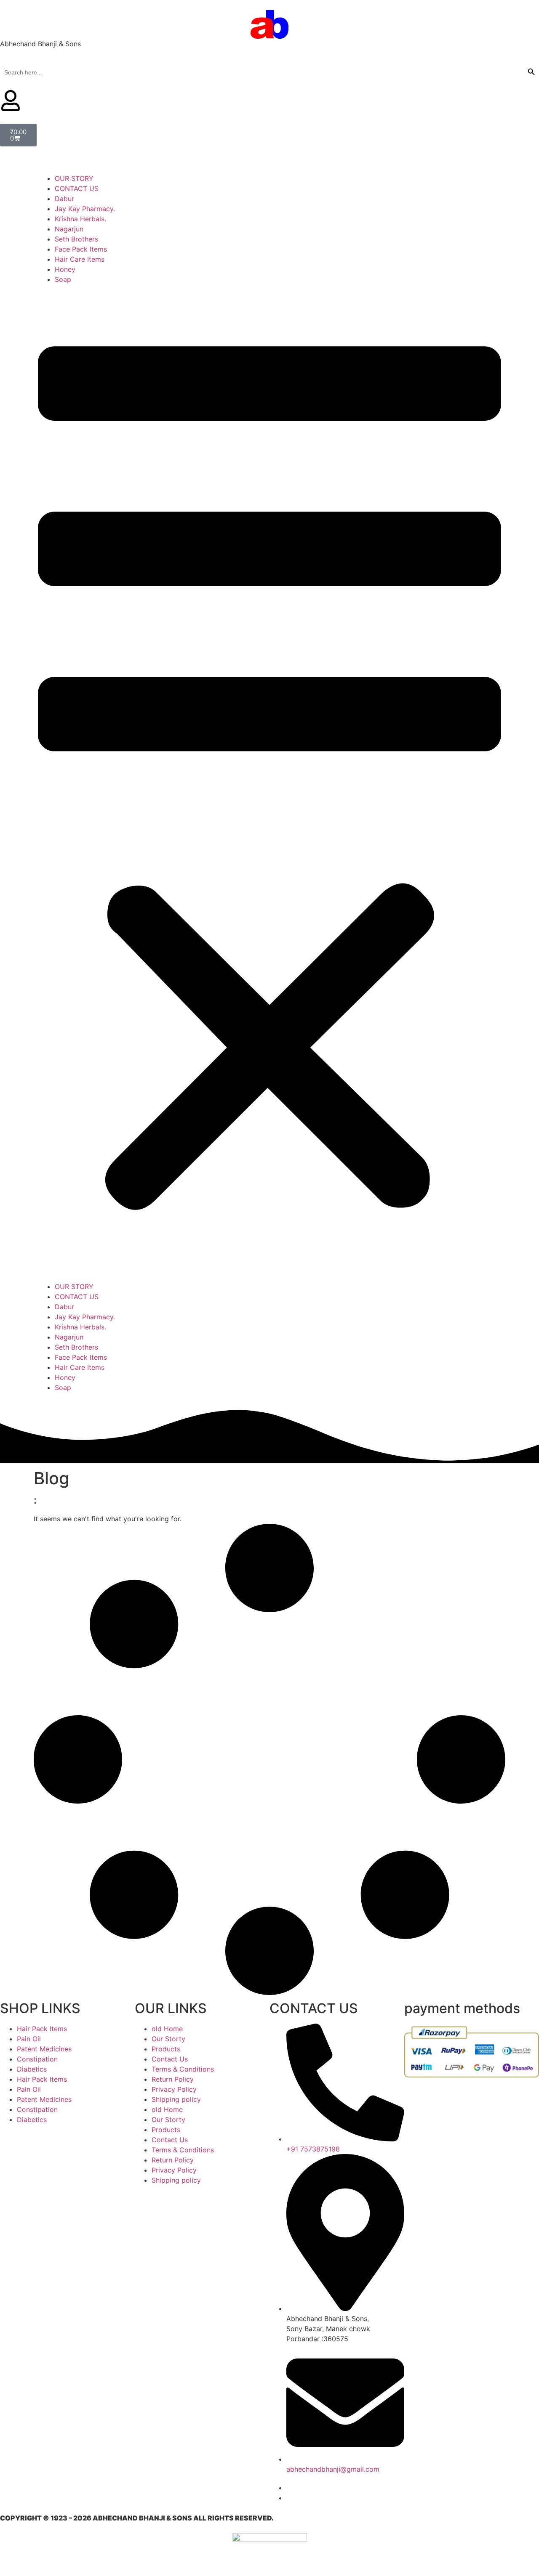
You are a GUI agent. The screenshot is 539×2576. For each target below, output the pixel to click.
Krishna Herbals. (80, 219)
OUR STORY (74, 178)
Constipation (37, 2059)
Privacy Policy (174, 2089)
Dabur (64, 199)
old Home (167, 2029)
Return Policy (173, 2079)
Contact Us (170, 2059)
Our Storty (168, 2039)
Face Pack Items (81, 249)
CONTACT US (77, 188)
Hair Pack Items (42, 2029)
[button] (269, 783)
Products (166, 2049)
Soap (63, 279)
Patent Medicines (44, 2049)
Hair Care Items (80, 259)
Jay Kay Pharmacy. (85, 209)
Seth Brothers (76, 239)
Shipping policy (176, 2099)
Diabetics (32, 2069)
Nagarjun (69, 229)
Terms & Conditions (183, 2069)
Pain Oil (29, 2039)
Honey (65, 269)
